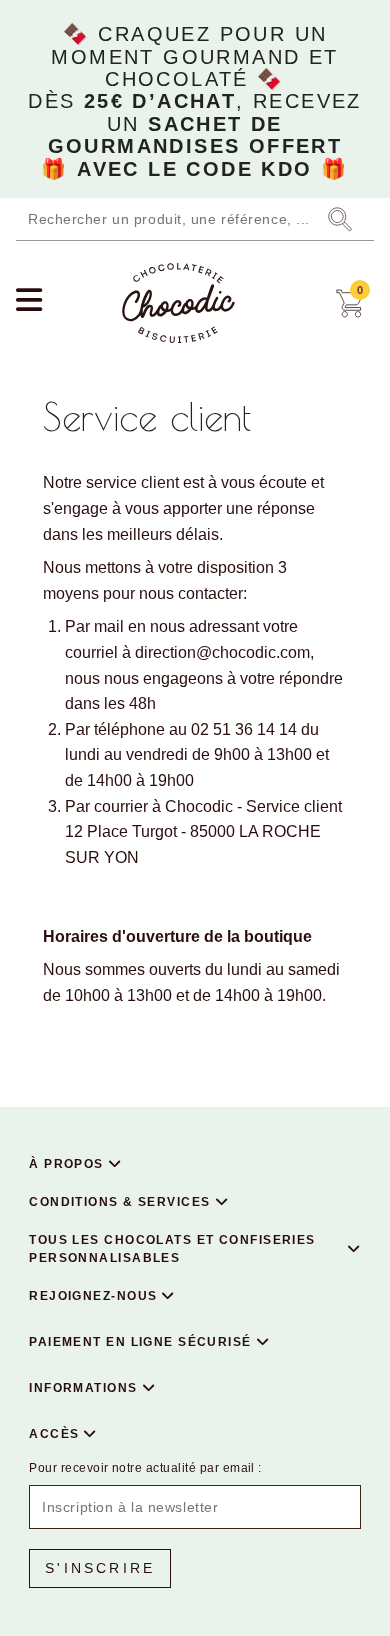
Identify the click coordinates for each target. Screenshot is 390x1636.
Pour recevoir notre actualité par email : (145, 1468)
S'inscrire (100, 1568)
